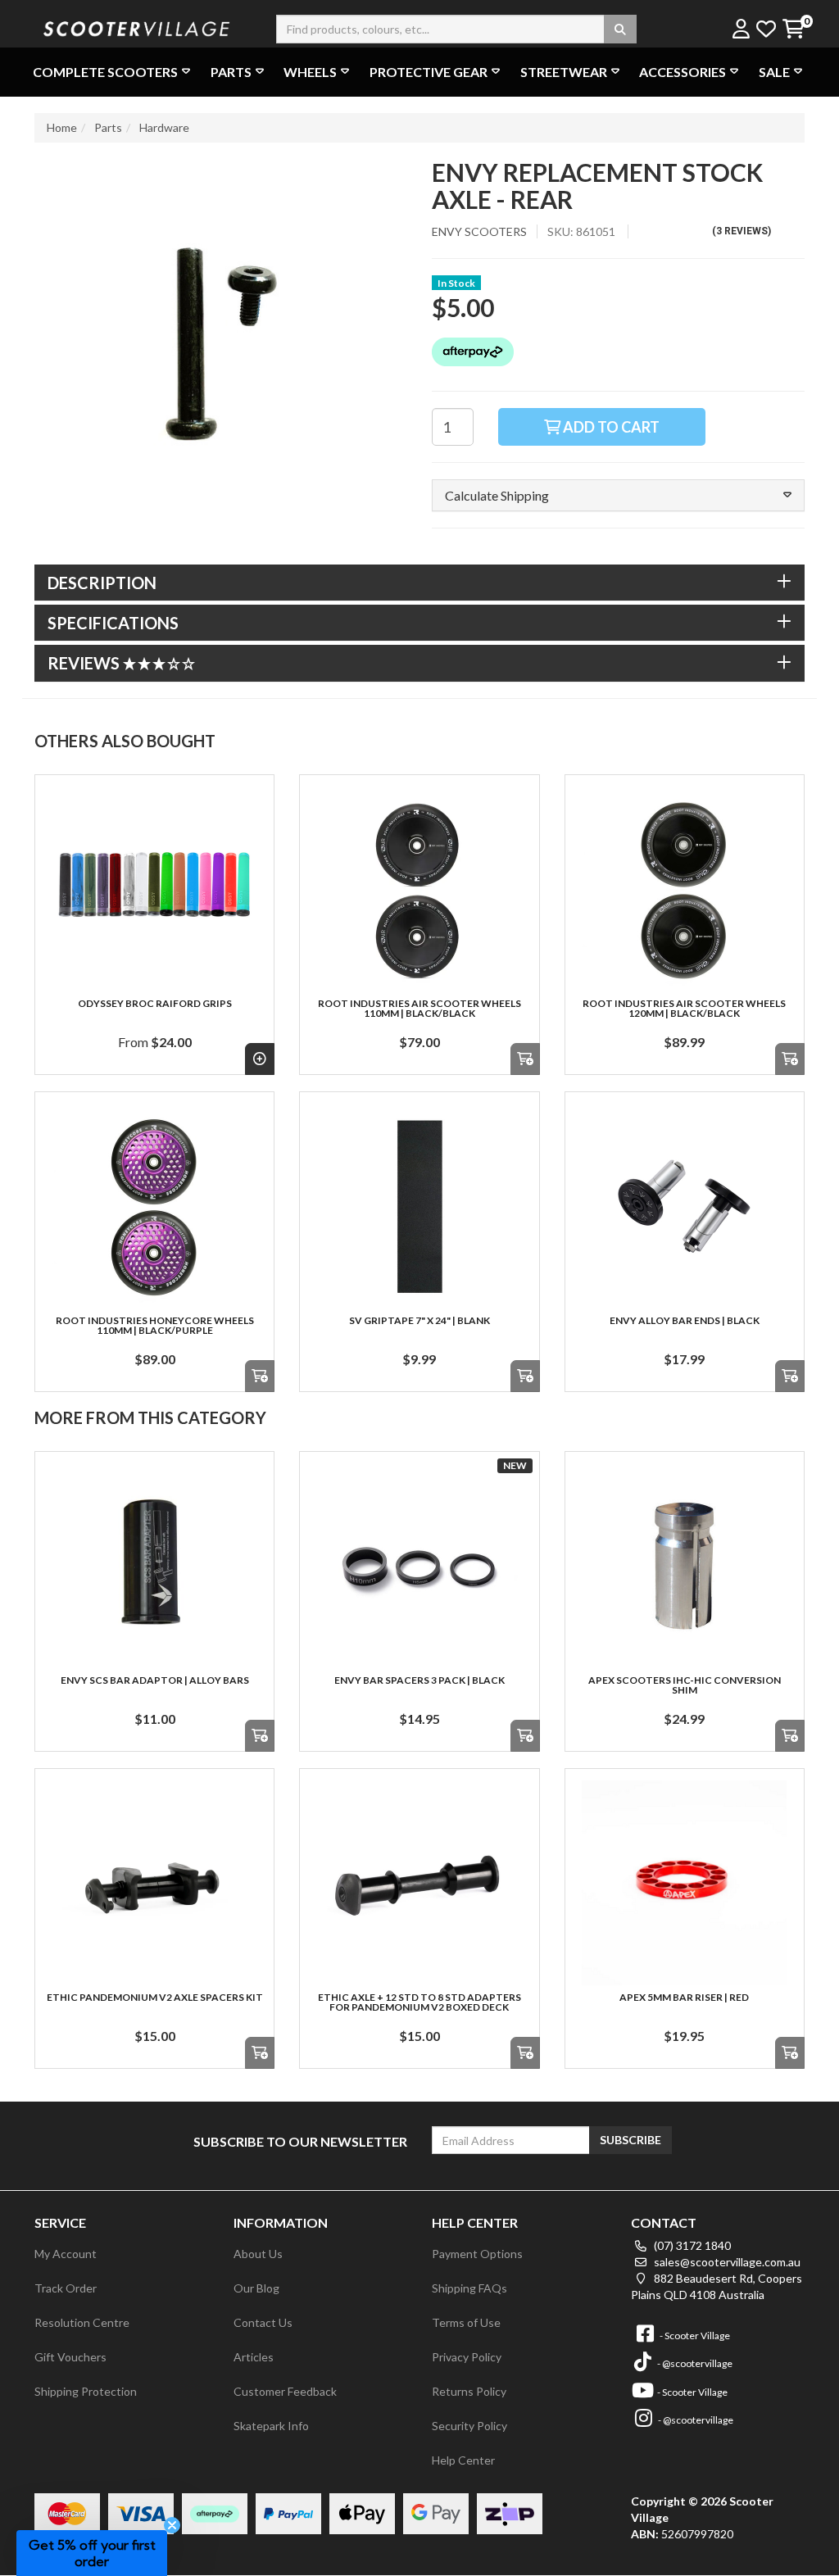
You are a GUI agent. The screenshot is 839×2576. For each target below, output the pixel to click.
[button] (618, 496)
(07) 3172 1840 (691, 2245)
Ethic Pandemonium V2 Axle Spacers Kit (155, 1997)
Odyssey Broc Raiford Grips (155, 1003)
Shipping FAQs (469, 2288)
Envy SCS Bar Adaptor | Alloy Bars (155, 1680)
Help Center (463, 2460)
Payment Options (477, 2254)
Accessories (683, 72)
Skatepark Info (271, 2426)
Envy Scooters (479, 231)
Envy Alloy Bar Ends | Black (685, 1320)
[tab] (419, 583)
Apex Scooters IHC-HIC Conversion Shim (685, 1685)
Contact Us (263, 2322)
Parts (231, 72)
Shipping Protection (86, 2391)
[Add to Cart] (525, 1059)
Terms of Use (466, 2322)
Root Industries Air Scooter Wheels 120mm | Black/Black (684, 1008)
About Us (258, 2254)
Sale (774, 72)
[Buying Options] (260, 1059)
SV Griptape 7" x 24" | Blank (419, 1320)
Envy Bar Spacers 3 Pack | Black (419, 1680)
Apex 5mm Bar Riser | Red (684, 1997)
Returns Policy (469, 2391)
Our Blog (256, 2288)
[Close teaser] (172, 2525)
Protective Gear (429, 72)
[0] (793, 30)
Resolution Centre (82, 2322)
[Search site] (620, 29)
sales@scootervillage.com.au (726, 2262)
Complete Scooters (105, 72)
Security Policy (469, 2426)
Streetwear (564, 72)
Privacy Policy (467, 2357)
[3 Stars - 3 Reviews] (160, 663)
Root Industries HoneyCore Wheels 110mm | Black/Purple (155, 1325)
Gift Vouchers (70, 2357)
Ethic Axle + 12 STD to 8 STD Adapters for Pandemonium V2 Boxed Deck (419, 2002)
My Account (66, 2254)
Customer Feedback (285, 2391)
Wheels (310, 72)
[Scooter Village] (137, 27)
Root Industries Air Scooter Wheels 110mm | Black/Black (419, 1008)
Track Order (66, 2288)
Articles (254, 2357)
